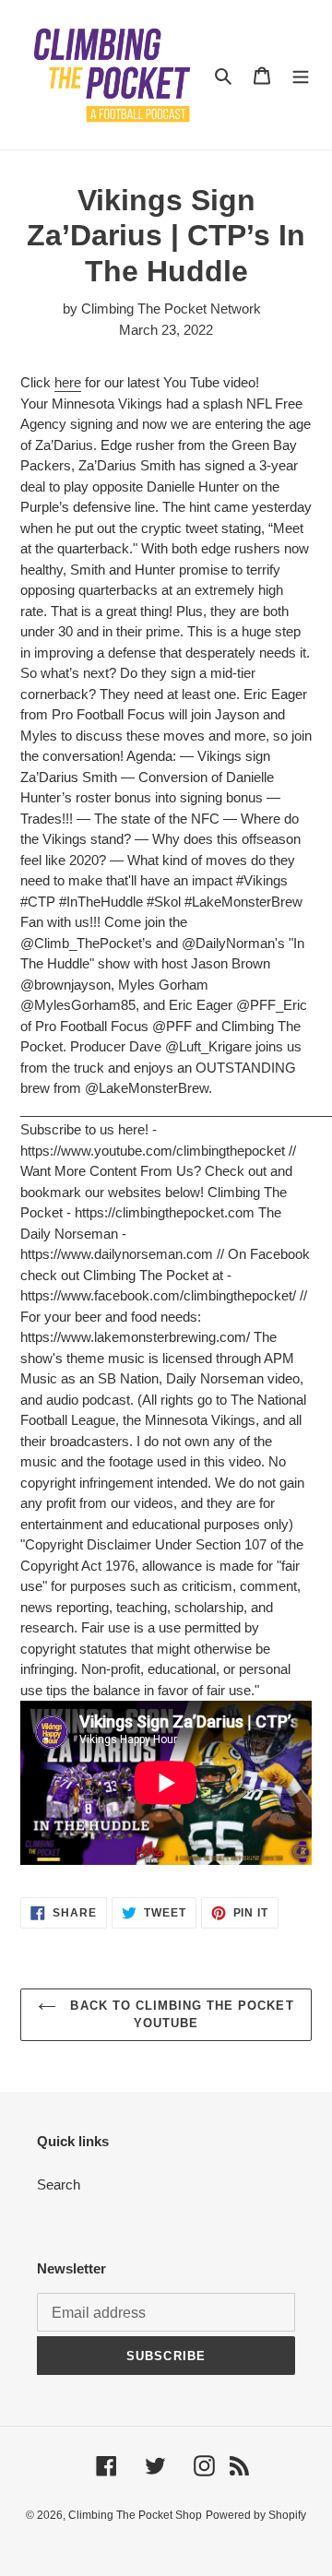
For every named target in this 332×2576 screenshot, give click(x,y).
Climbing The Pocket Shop (135, 2515)
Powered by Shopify (256, 2515)
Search (59, 2184)
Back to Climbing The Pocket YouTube (179, 2015)
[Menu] (301, 75)
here (68, 382)
